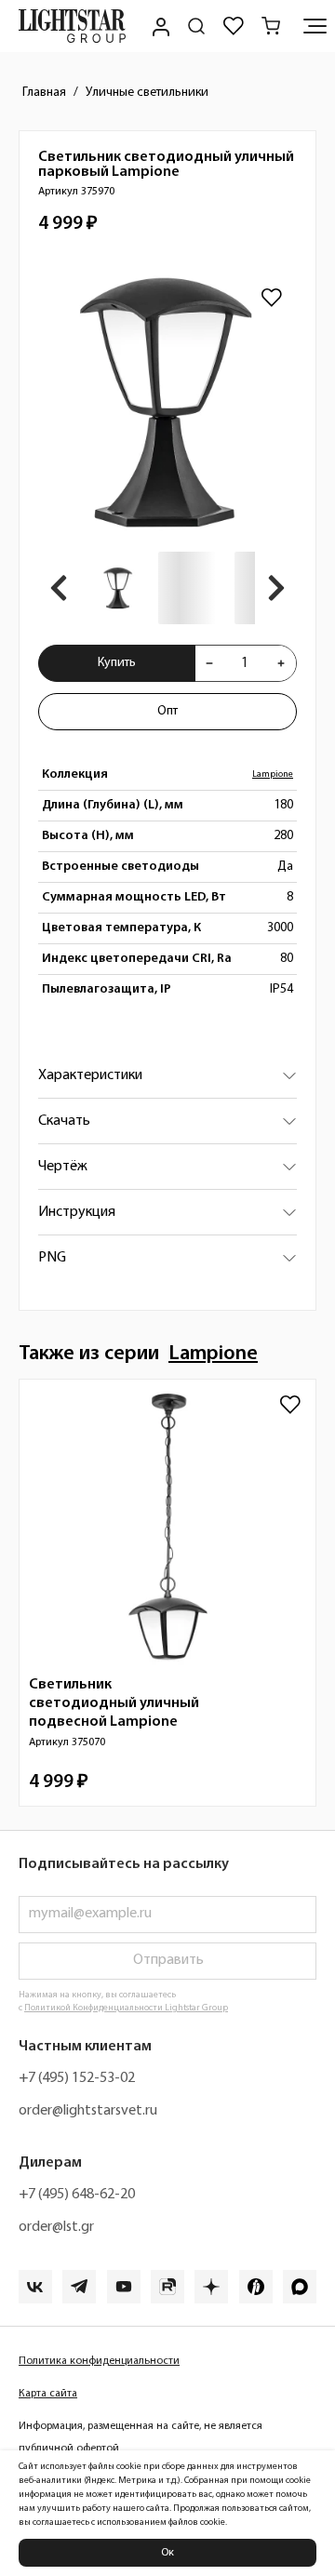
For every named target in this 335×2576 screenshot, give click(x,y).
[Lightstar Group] (72, 26)
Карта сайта (48, 2394)
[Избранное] (234, 26)
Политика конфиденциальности (99, 2361)
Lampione (273, 774)
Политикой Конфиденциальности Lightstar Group (126, 2008)
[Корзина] (271, 26)
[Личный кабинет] (159, 26)
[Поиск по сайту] (196, 26)
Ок (167, 2553)
